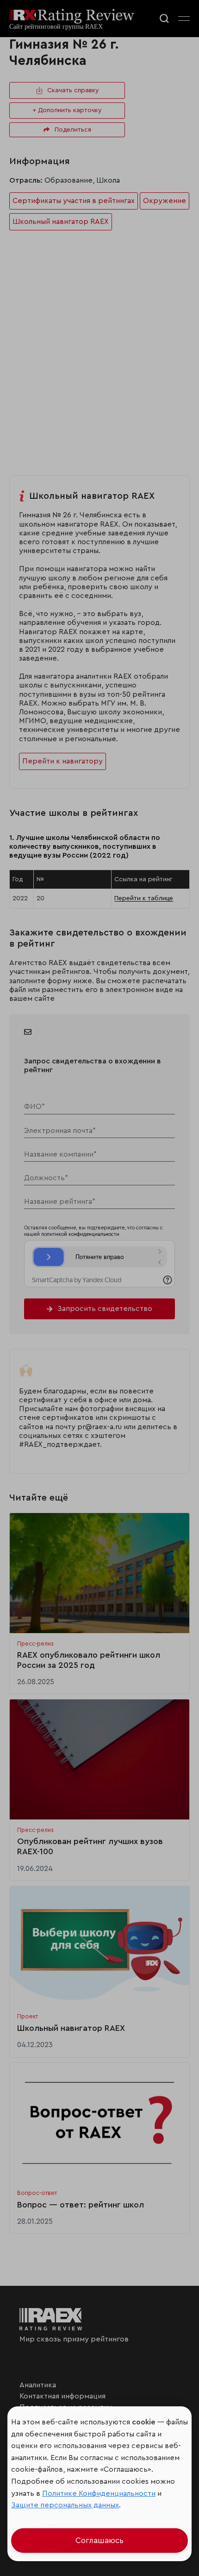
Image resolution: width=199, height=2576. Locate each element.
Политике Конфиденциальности (99, 2493)
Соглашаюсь (99, 2541)
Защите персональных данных (65, 2505)
